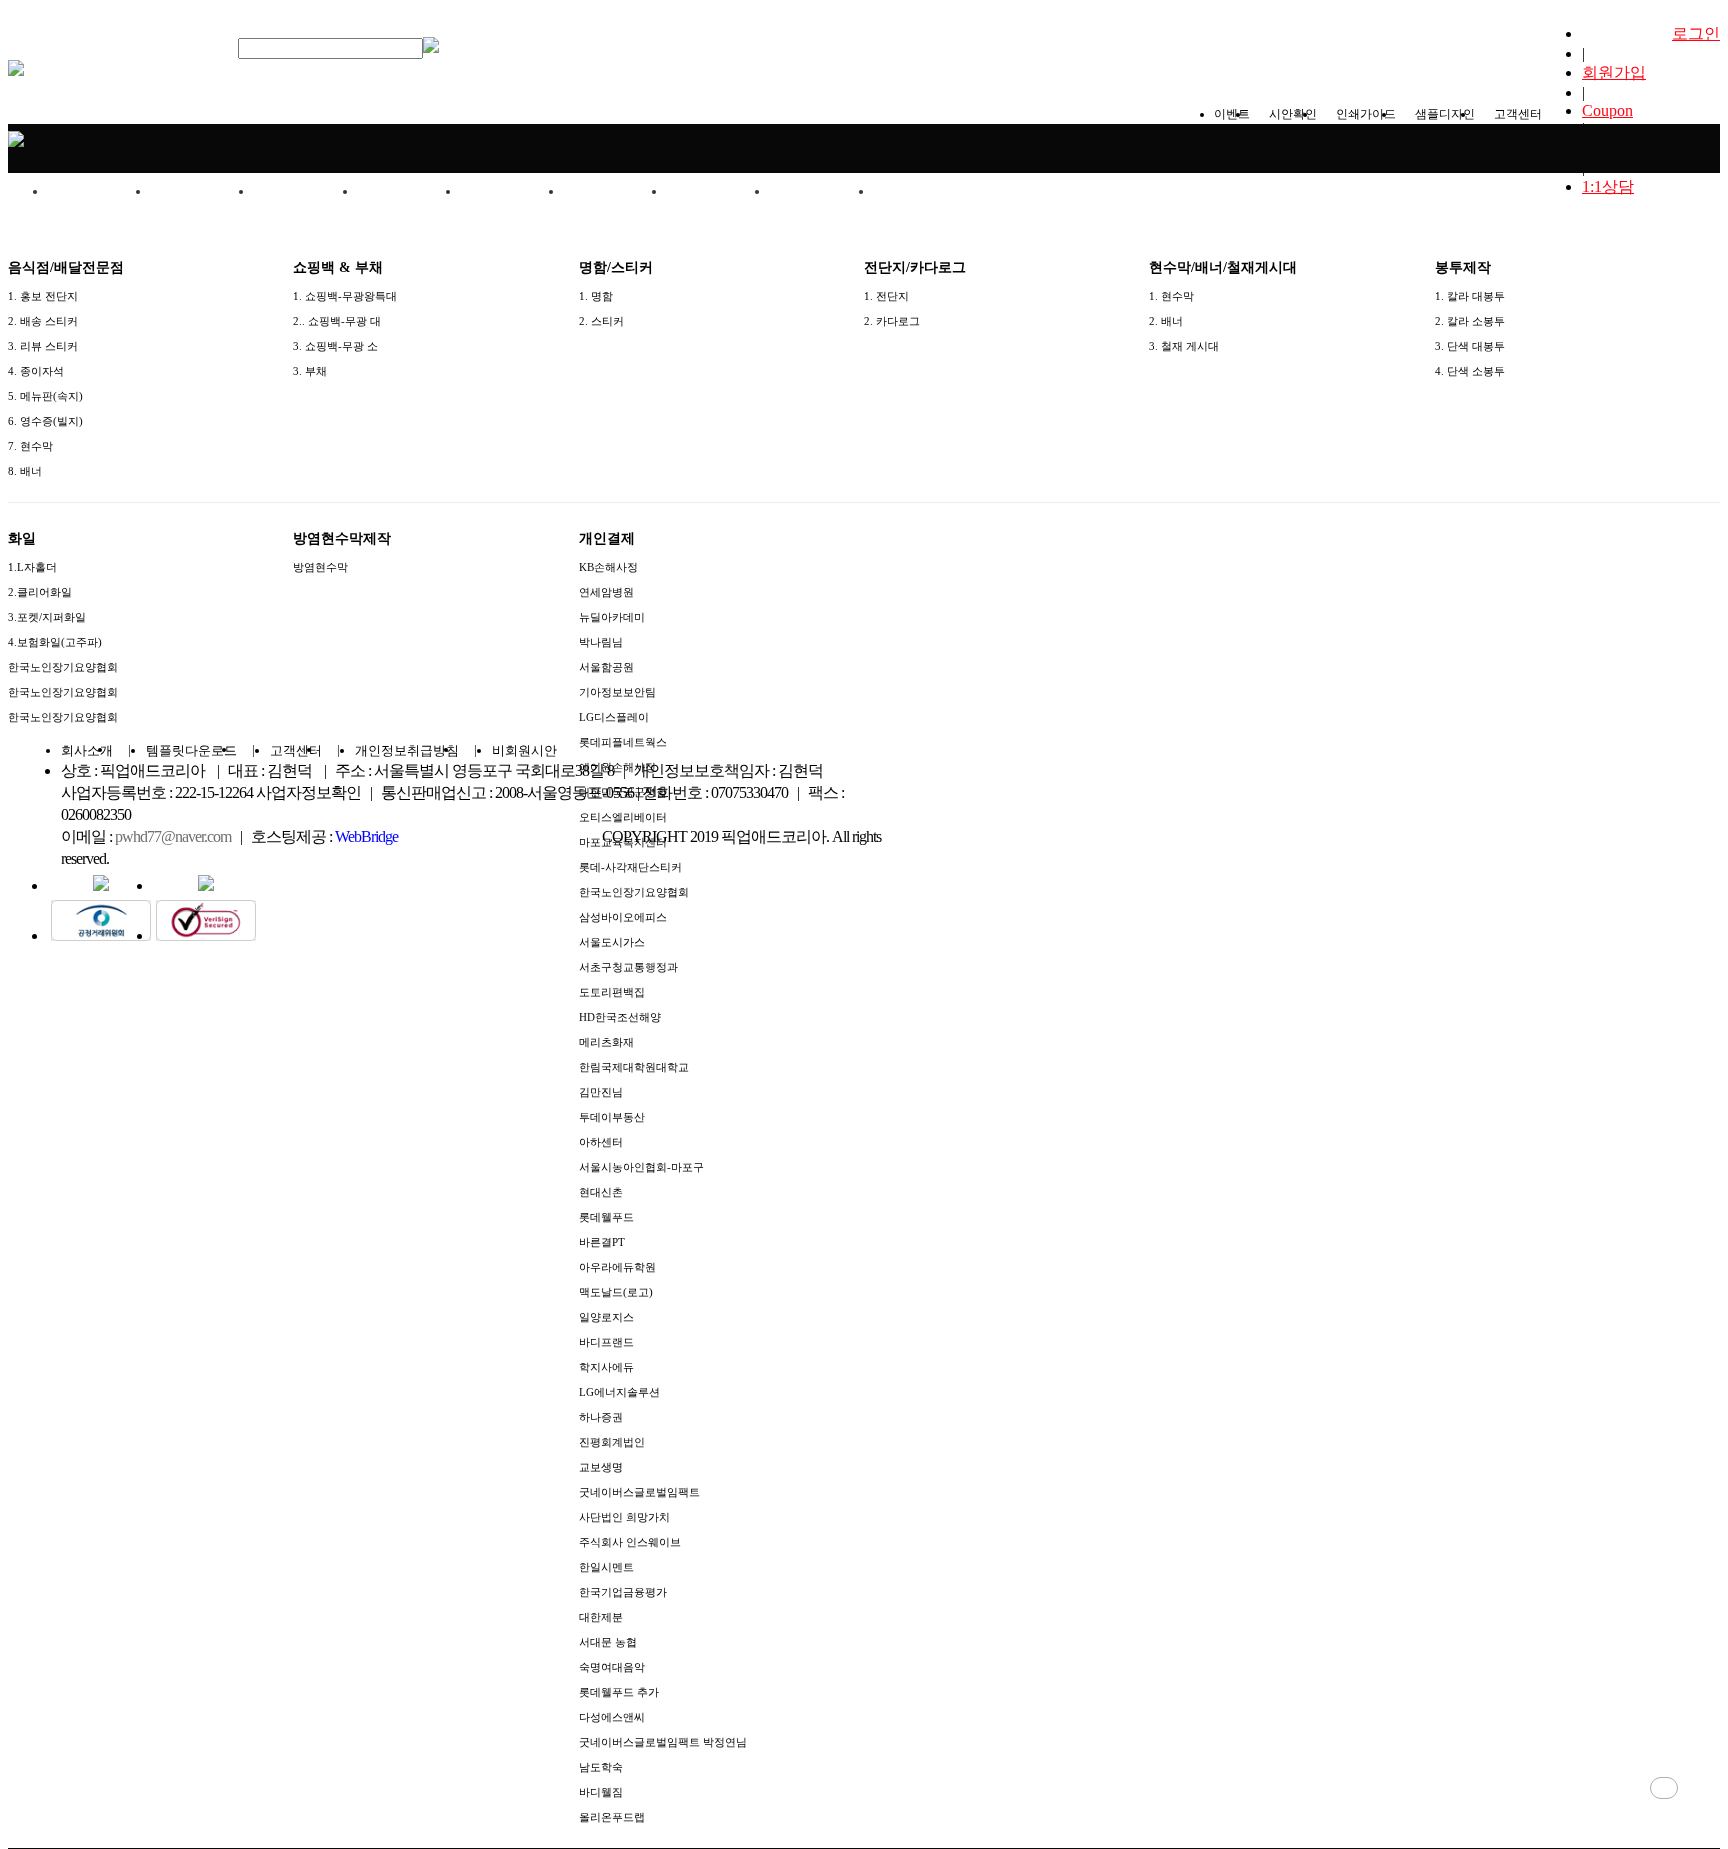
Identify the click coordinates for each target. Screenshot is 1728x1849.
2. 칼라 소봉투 (1470, 321)
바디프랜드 (606, 1342)
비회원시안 (524, 750)
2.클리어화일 (40, 592)
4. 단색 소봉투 (1470, 371)
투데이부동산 (612, 1117)
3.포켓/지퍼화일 (47, 617)
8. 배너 (25, 471)
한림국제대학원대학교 (634, 1067)
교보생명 (601, 1467)
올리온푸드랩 (612, 1817)
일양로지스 (606, 1317)
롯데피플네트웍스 (623, 742)
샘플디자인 (1445, 114)
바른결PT (602, 1242)
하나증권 (601, 1417)
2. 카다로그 (892, 321)
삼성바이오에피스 (623, 917)
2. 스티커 (601, 321)
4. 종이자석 (36, 371)
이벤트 (1232, 114)
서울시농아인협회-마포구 (641, 1167)
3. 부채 (310, 371)
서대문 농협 (608, 1642)
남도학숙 (601, 1767)
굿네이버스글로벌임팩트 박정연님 (663, 1742)
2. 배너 (1166, 321)
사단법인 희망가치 (624, 1517)
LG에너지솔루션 (619, 1392)
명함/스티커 (306, 191)
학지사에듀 (606, 1367)
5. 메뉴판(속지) (45, 396)
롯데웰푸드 (606, 1217)
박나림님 (601, 642)
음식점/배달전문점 (100, 200)
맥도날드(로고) (616, 1292)
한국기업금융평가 (623, 1592)
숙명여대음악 (612, 1667)
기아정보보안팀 (617, 692)
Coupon (1607, 110)
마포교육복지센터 (623, 842)
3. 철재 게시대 (1184, 346)
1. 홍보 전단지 (43, 296)
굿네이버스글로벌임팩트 (639, 1492)
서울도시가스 (612, 942)
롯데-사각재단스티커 (630, 867)
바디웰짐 (601, 1792)
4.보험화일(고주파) (55, 642)
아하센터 (601, 1142)
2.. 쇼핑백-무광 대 (337, 321)
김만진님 (601, 1092)
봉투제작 (616, 191)
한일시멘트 (606, 1567)
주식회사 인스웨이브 (630, 1542)
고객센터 (1518, 114)
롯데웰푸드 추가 (619, 1692)
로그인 (1696, 33)
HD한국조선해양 (620, 1017)
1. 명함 (596, 296)
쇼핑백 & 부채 (202, 191)
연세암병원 (606, 592)
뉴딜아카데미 (612, 617)
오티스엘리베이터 (623, 817)
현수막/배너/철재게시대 (512, 200)
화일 (719, 191)
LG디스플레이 (614, 717)
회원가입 (1614, 72)
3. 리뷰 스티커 (43, 346)
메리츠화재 (606, 1042)
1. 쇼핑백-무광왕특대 (345, 296)
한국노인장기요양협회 (63, 667)
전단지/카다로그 (409, 191)
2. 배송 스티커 (43, 321)
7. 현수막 (30, 446)
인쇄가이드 (1366, 114)
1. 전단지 (886, 296)
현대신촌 (601, 1192)
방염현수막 (320, 567)
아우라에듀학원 (617, 1267)
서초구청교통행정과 (628, 967)
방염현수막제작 (822, 191)
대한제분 (601, 1617)
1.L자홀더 (32, 567)
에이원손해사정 (617, 767)
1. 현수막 (1171, 296)
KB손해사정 (608, 567)
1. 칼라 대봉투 (1470, 296)
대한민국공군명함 (623, 792)
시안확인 (1293, 114)
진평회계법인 (612, 1442)
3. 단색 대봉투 (1470, 346)
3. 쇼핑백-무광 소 (335, 346)
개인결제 (925, 191)
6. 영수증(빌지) (45, 421)
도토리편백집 (612, 992)
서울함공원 (606, 667)
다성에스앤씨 (612, 1717)
